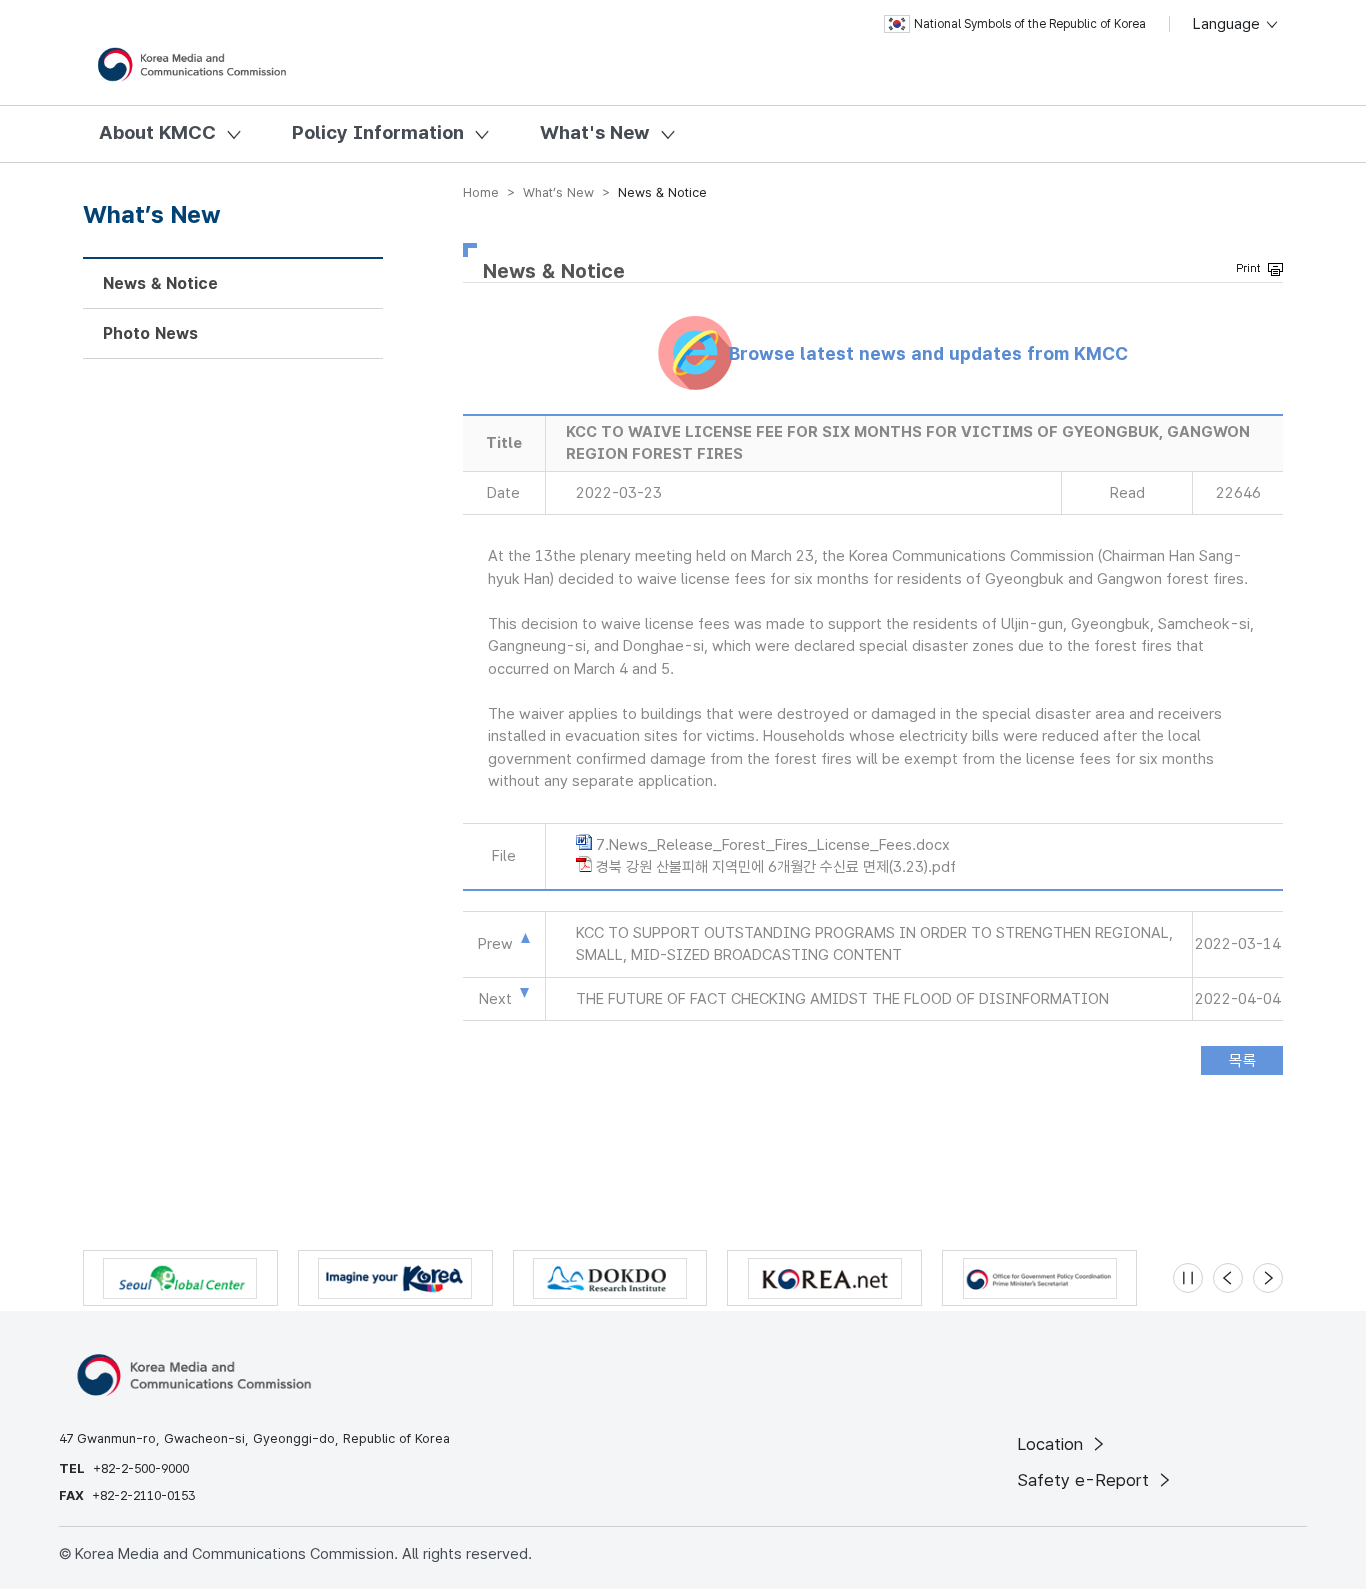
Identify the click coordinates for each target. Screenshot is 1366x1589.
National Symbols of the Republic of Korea (1030, 24)
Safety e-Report (1085, 1480)
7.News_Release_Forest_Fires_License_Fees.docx (773, 845)
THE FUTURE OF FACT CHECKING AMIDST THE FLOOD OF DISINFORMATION (842, 999)
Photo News (150, 333)
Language (1228, 24)
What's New (595, 132)
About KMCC (157, 132)
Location (1052, 1444)
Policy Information (378, 132)
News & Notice (160, 283)
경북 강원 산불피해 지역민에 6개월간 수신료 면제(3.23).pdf (776, 867)
